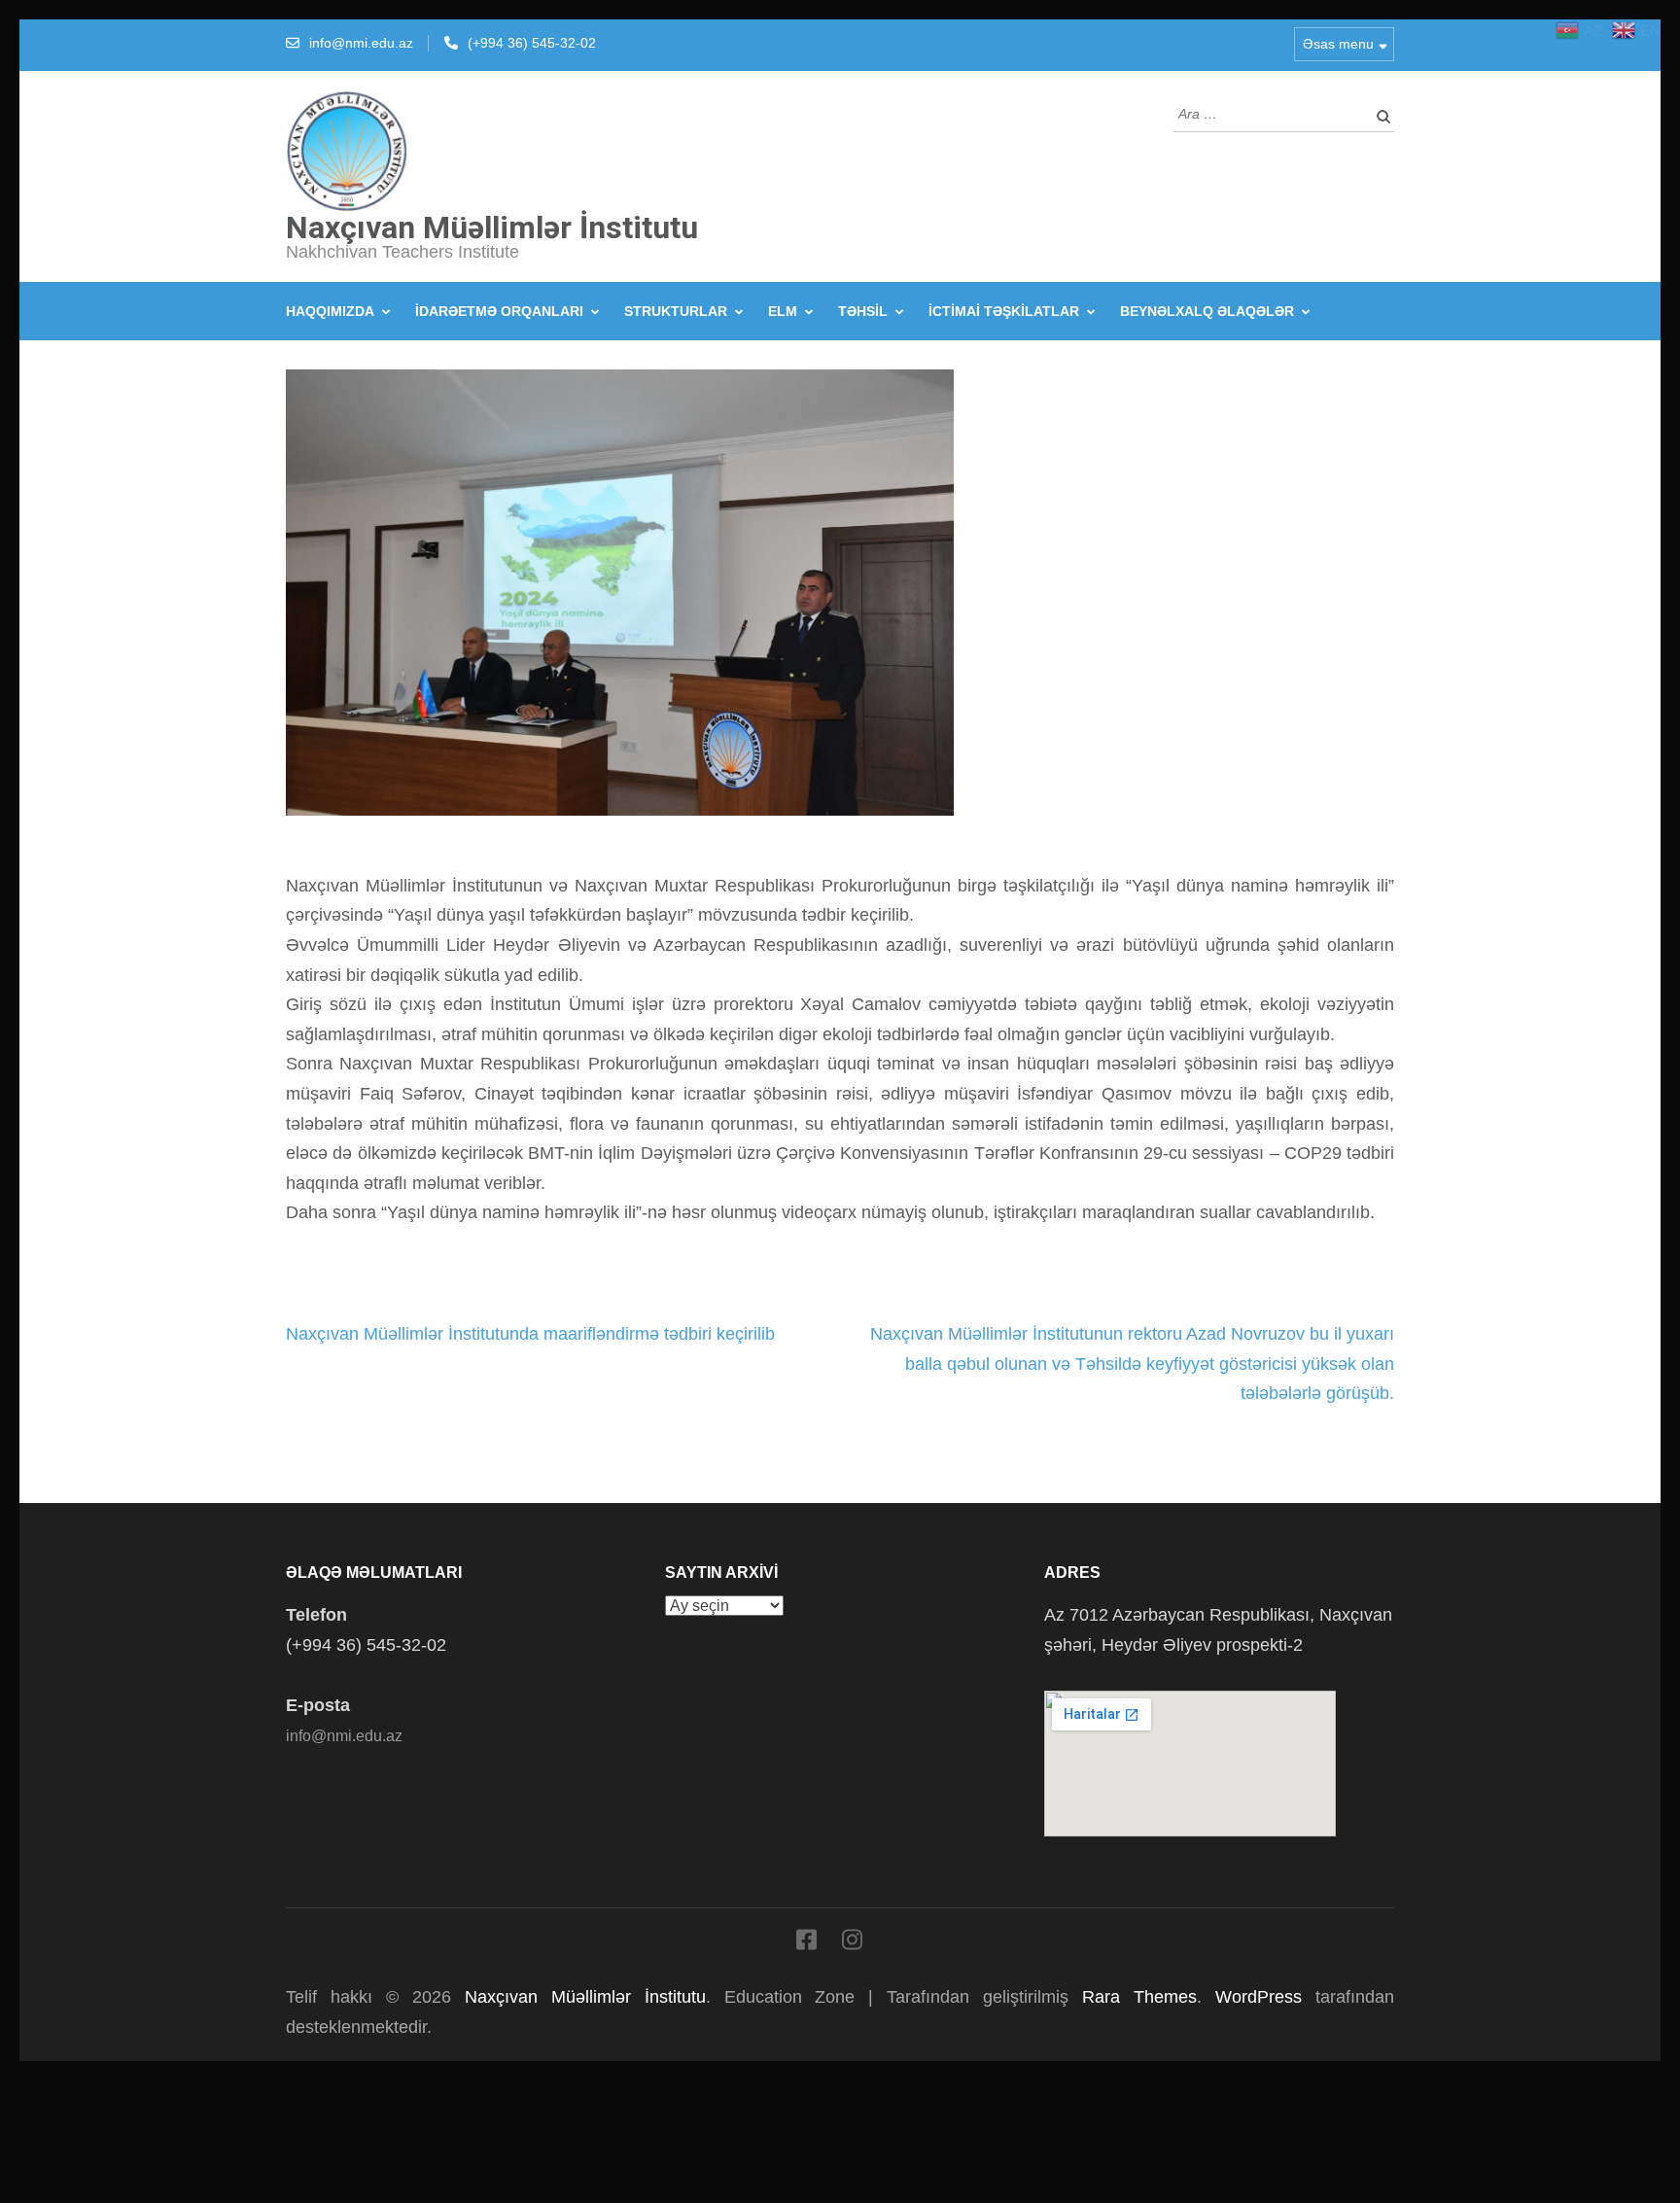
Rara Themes (1139, 1997)
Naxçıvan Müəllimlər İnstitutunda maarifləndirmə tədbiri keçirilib (530, 1334)
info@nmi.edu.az (361, 43)
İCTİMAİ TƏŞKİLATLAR (1004, 311)
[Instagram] (852, 1943)
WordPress (1259, 1997)
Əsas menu (1338, 44)
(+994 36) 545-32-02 (532, 43)
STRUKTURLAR (676, 311)
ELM (783, 311)
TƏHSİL (863, 311)
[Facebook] (806, 1943)
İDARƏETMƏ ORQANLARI (499, 311)
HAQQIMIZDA (330, 311)
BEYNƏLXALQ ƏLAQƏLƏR (1207, 311)
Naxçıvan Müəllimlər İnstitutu (492, 227)
